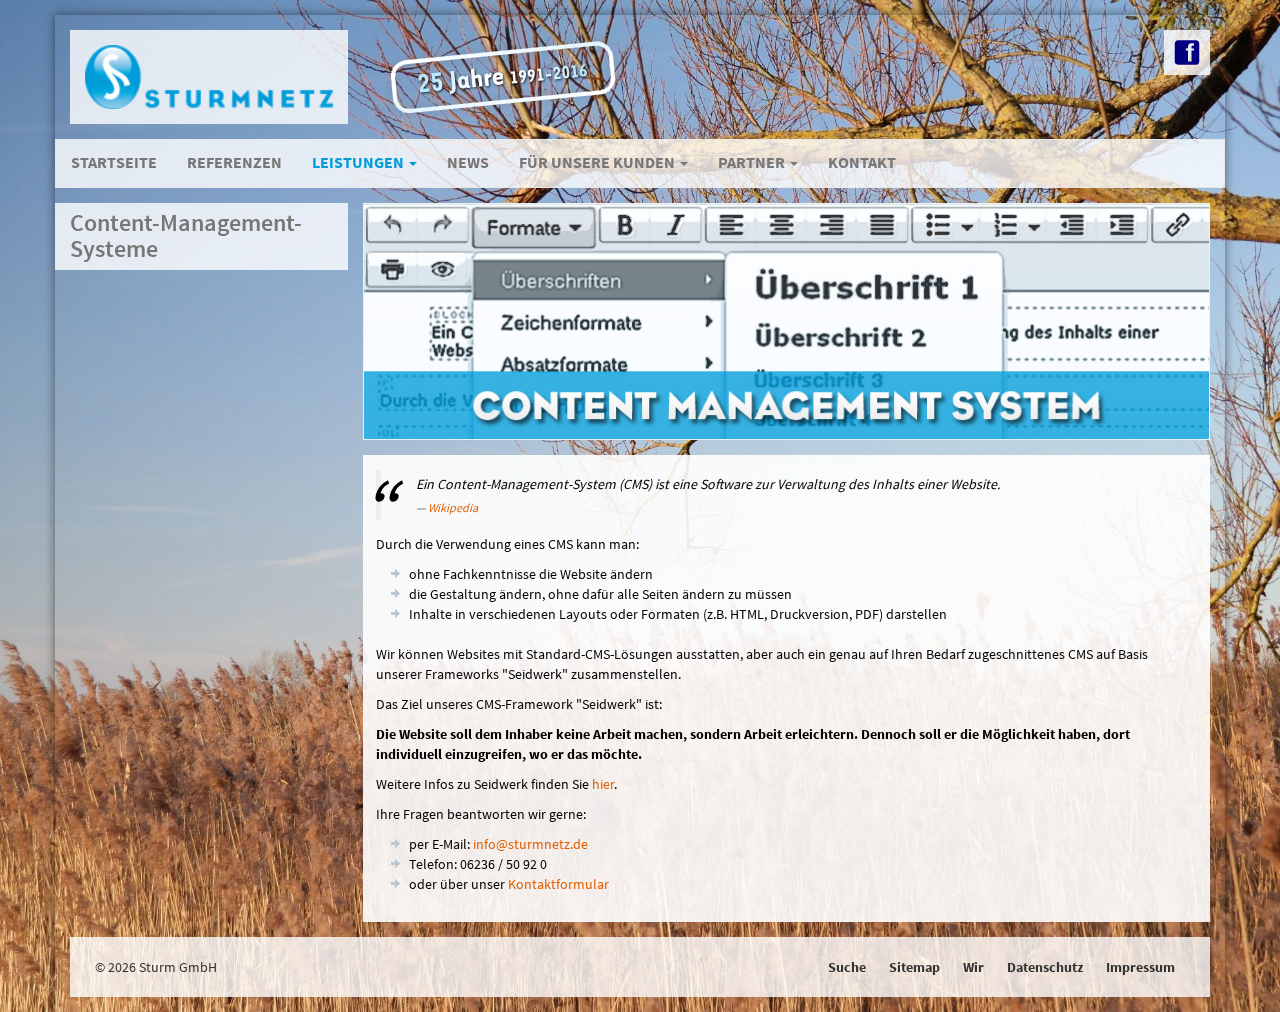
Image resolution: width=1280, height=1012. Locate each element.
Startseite (114, 162)
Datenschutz (1045, 967)
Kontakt (862, 162)
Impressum (1140, 967)
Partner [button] (753, 162)
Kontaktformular (558, 884)
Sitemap (914, 967)
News (468, 162)
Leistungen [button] (359, 162)
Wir (973, 967)
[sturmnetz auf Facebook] (1187, 52)
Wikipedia (453, 507)
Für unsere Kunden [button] (598, 162)
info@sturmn (530, 844)
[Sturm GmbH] (209, 77)
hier (603, 784)
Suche (847, 967)
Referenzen (234, 162)
